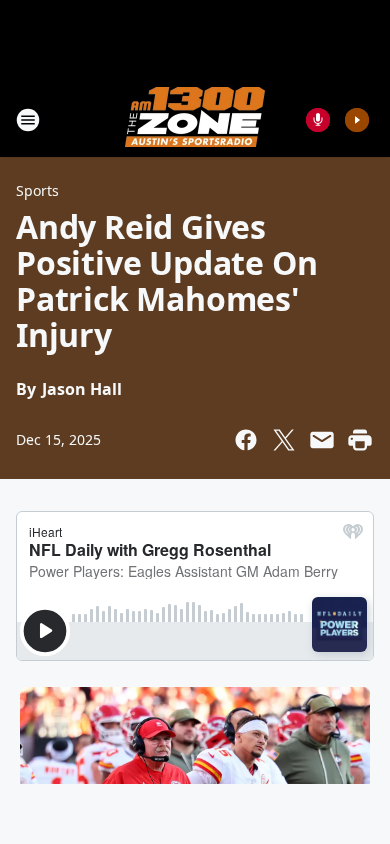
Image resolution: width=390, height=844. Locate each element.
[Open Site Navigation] (28, 120)
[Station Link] (195, 119)
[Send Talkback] (318, 120)
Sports (37, 190)
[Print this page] (360, 440)
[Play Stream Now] (357, 120)
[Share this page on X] (284, 440)
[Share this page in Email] (322, 440)
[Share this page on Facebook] (246, 440)
